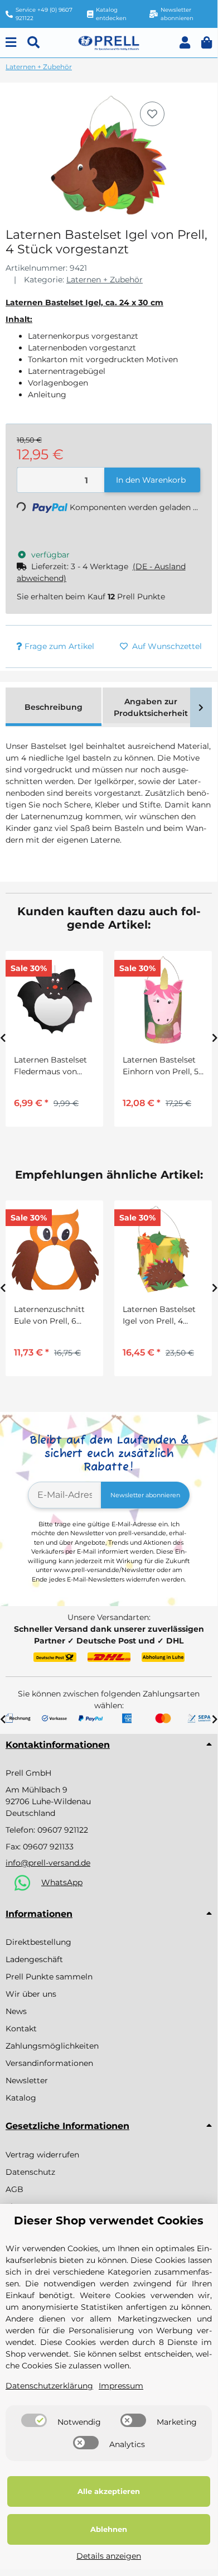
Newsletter (27, 2080)
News (16, 2011)
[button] (185, 43)
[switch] (34, 2420)
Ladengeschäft (34, 1959)
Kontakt (21, 2029)
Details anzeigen (109, 2556)
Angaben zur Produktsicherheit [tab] (151, 707)
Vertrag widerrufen (42, 2155)
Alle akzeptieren (109, 2491)
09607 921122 (63, 1830)
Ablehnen (109, 2529)
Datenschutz (30, 2172)
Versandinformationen (49, 2063)
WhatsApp (62, 1882)
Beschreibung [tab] (54, 707)
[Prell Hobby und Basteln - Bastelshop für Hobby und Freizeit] (109, 42)
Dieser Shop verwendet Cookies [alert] (109, 2221)
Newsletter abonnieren (145, 1495)
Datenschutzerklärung (49, 2386)
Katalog (21, 2098)
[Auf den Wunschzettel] (152, 114)
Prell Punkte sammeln (49, 1977)
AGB (14, 2189)
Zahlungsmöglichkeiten (52, 2046)
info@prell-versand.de (48, 1863)
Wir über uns (31, 1994)
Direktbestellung (38, 1942)
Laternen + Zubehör (105, 280)
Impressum (121, 2386)
